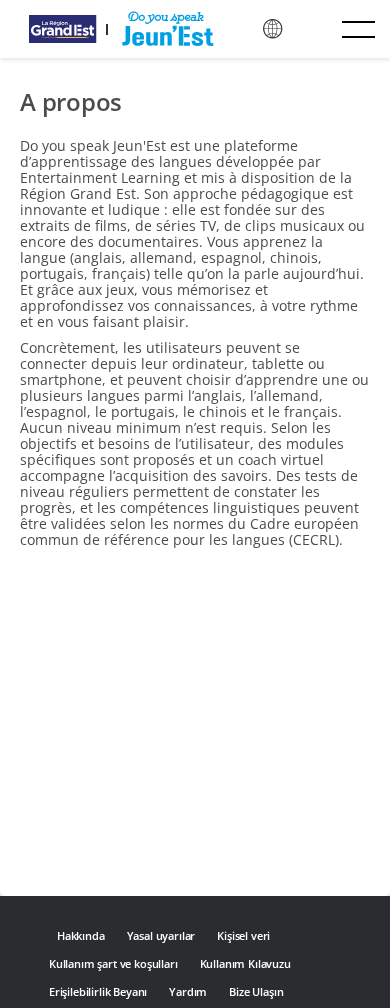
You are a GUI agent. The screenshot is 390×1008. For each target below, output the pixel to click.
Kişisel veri (243, 935)
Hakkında (81, 935)
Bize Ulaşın (256, 991)
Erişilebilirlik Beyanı (98, 991)
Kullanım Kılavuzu (245, 963)
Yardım (188, 991)
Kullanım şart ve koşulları (113, 963)
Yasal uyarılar (161, 935)
